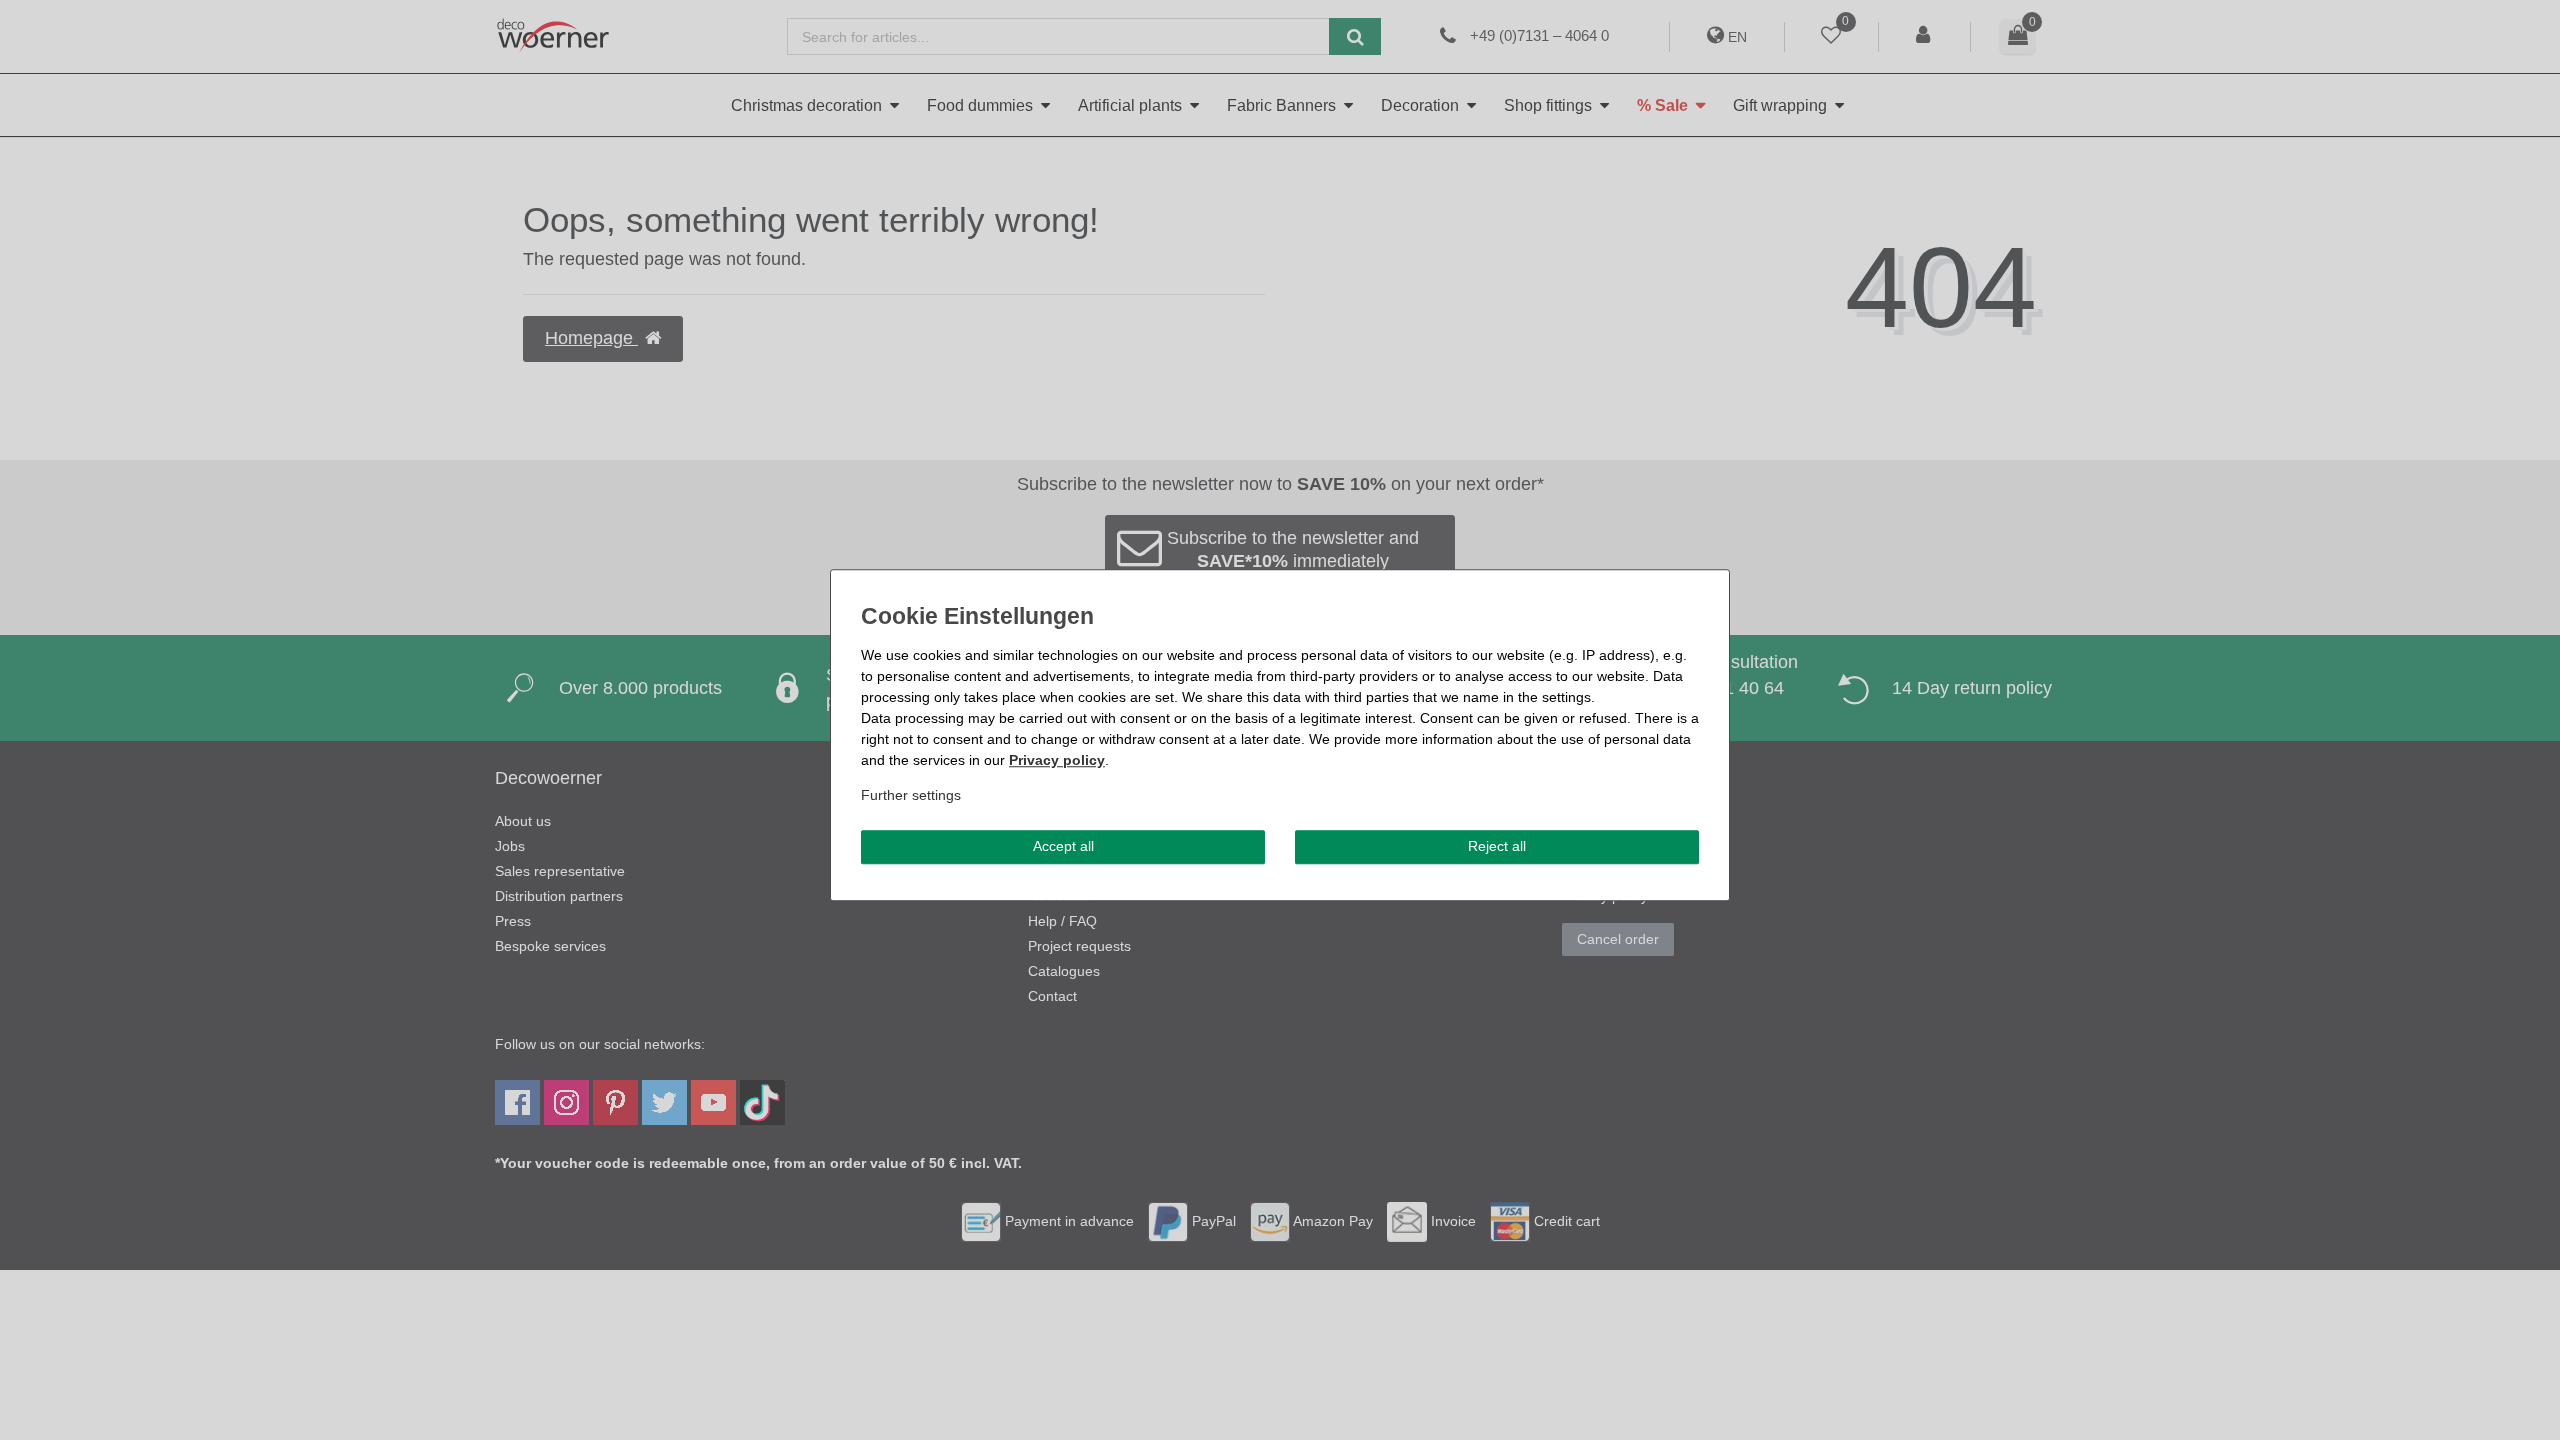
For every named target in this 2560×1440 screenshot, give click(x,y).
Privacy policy (1057, 760)
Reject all (1497, 846)
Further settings (911, 795)
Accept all (1063, 846)
